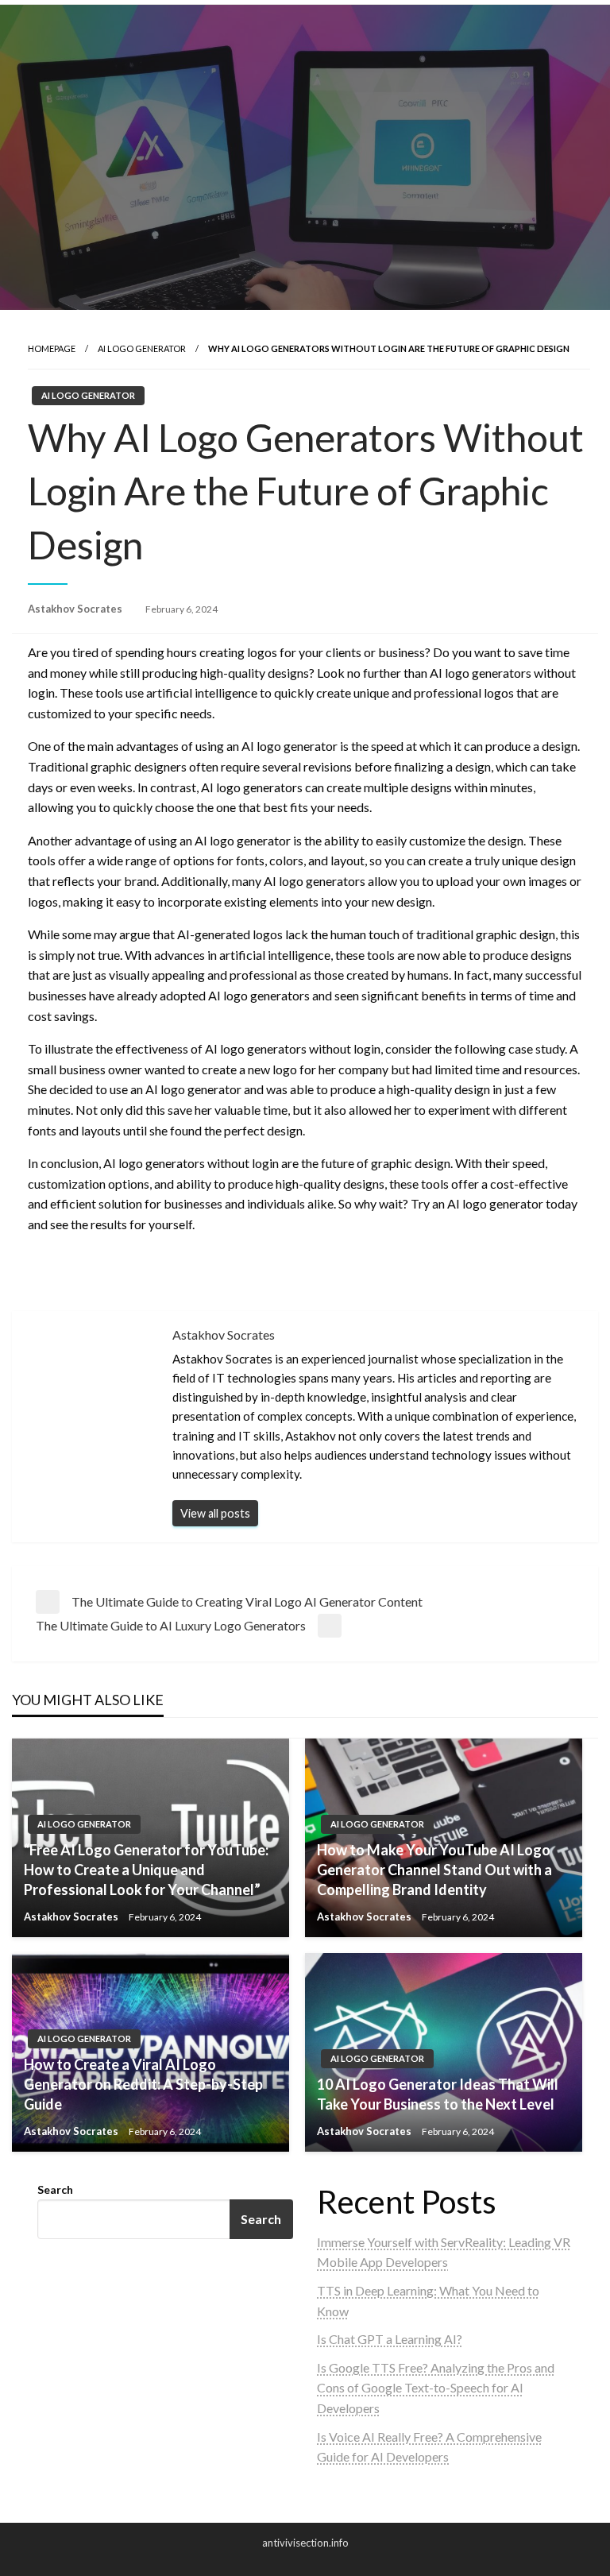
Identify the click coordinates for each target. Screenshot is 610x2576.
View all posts (215, 1513)
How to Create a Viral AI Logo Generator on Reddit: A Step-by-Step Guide (143, 2084)
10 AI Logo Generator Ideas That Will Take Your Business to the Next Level (438, 2094)
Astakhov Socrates (76, 609)
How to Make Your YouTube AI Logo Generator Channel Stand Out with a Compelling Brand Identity (434, 1870)
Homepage (52, 348)
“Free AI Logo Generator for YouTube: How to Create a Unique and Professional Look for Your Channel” (146, 1870)
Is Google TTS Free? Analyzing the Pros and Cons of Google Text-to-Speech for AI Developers (436, 2388)
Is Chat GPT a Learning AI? (390, 2339)
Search (55, 2189)
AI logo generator (142, 348)
